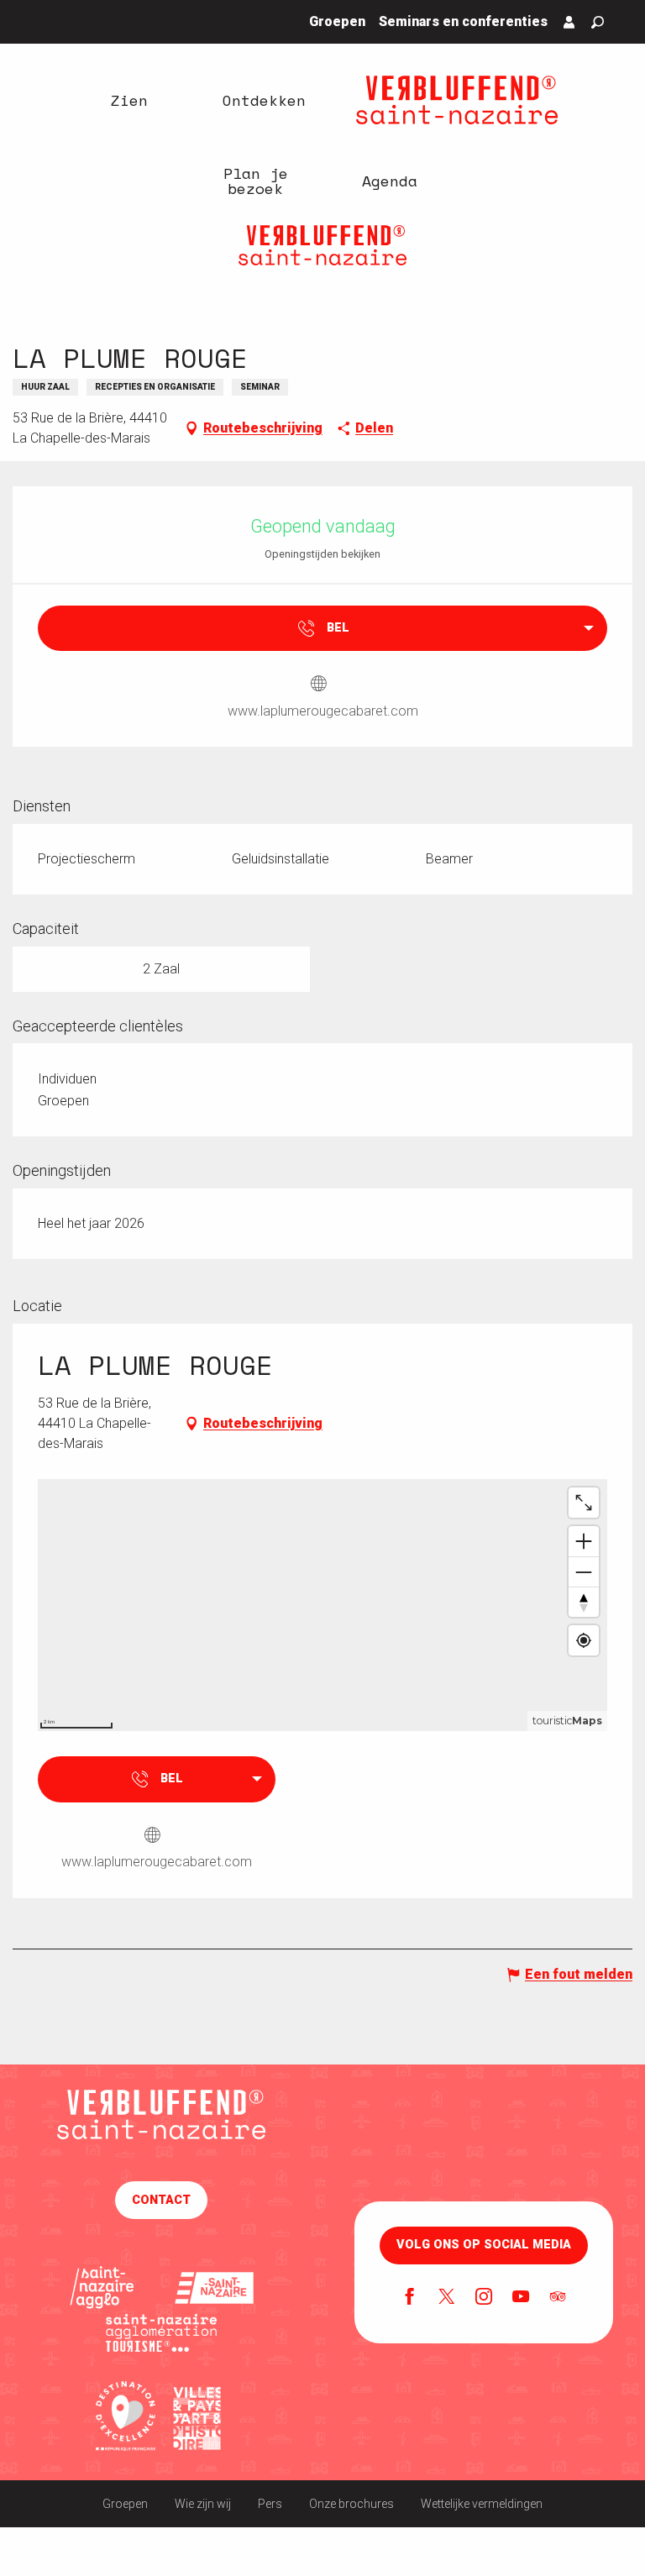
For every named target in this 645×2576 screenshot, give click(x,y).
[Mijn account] (569, 22)
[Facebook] (410, 2298)
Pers (270, 2504)
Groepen (125, 2504)
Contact (161, 2200)
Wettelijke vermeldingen (482, 2504)
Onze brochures (351, 2504)
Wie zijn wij (203, 2504)
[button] (598, 22)
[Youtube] (521, 2298)
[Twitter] (447, 2298)
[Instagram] (484, 2298)
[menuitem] (129, 100)
